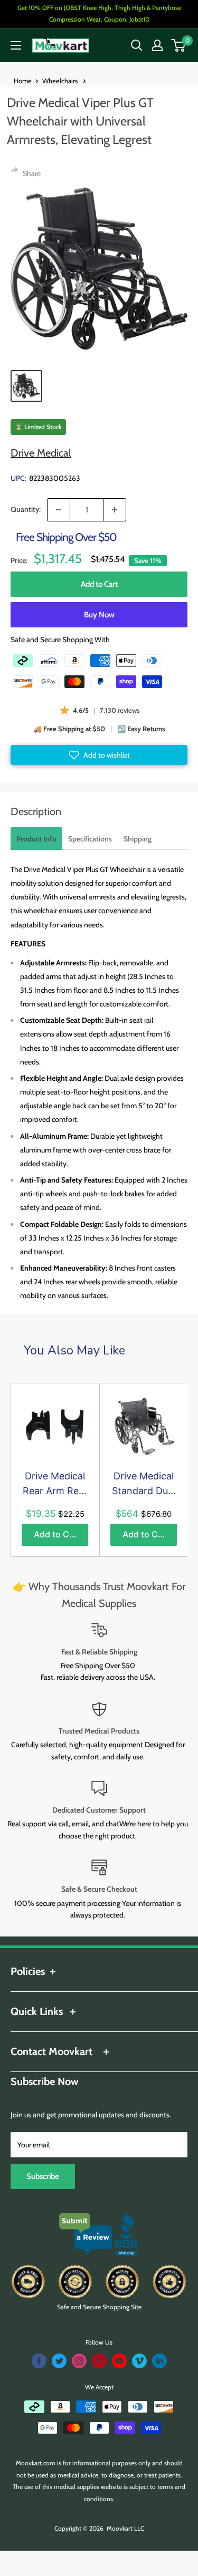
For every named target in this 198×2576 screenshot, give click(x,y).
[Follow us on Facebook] (39, 2361)
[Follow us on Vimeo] (139, 2361)
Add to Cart (99, 584)
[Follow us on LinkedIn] (159, 2361)
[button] (99, 755)
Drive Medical (41, 453)
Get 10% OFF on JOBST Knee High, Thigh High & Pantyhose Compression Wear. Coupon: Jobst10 (99, 13)
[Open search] (137, 45)
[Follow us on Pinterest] (99, 2361)
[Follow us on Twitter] (59, 2361)
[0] (179, 45)
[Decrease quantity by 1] (59, 510)
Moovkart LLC (125, 2528)
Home (23, 81)
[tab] (36, 839)
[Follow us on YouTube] (119, 2361)
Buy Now (99, 615)
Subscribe (43, 2176)
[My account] (157, 45)
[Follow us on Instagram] (79, 2361)
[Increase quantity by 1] (115, 510)
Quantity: (26, 509)
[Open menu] (16, 45)
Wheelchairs (61, 81)
